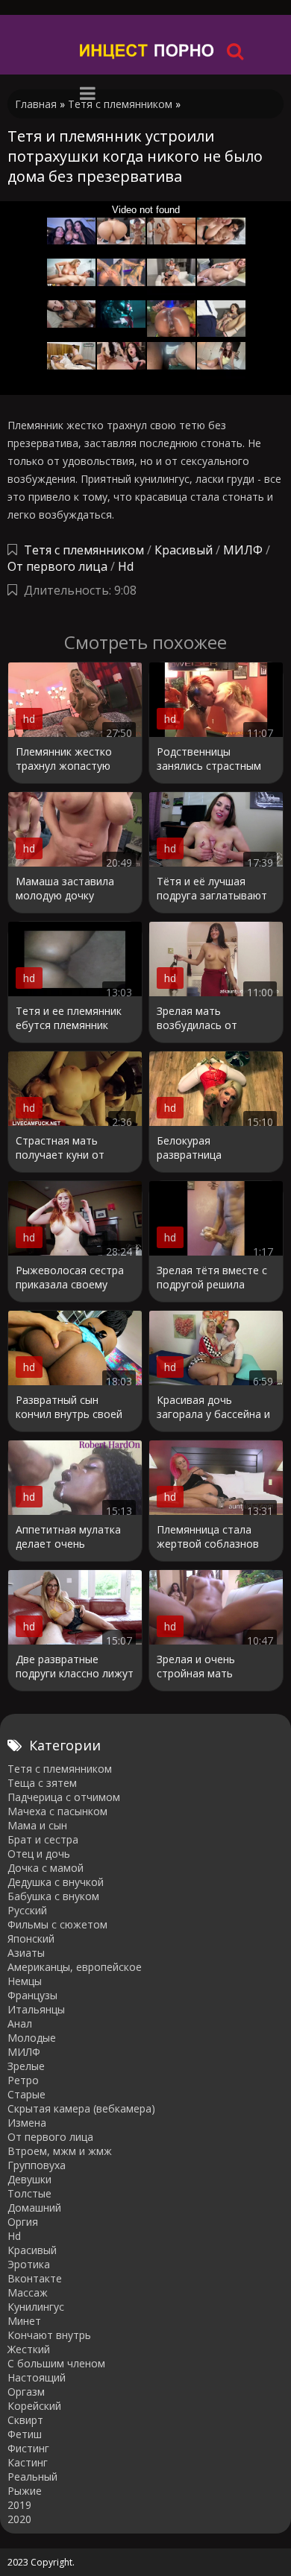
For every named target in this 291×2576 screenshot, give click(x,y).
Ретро (23, 2080)
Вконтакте (35, 2278)
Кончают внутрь (49, 2335)
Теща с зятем (42, 1783)
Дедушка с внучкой (56, 1882)
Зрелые (26, 2066)
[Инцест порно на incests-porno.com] (147, 50)
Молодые (32, 2038)
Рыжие (25, 2491)
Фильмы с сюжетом (57, 1924)
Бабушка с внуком (53, 1896)
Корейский (34, 2406)
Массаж (28, 2292)
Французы (32, 1995)
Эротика (29, 2264)
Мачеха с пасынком (57, 1811)
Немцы (25, 1981)
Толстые (29, 2193)
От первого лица (57, 566)
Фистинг (28, 2448)
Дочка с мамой (46, 1868)
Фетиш (25, 2434)
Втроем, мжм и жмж (60, 2151)
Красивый (184, 550)
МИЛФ (243, 550)
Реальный (32, 2477)
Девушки (29, 2179)
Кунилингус (36, 2307)
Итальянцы (36, 2009)
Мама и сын (37, 1825)
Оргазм (26, 2392)
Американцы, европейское (75, 1967)
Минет (24, 2321)
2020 (19, 2519)
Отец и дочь (39, 1854)
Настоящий (37, 2377)
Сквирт (25, 2420)
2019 (19, 2505)
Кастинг (28, 2462)
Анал (20, 2023)
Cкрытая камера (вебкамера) (81, 2108)
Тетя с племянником (84, 550)
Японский (31, 1939)
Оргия (23, 2222)
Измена (27, 2123)
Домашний (34, 2208)
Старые (26, 2094)
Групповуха (37, 2165)
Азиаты (26, 1953)
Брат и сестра (43, 1839)
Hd (126, 566)
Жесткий (29, 2349)
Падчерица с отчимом (64, 1797)
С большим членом (56, 2363)
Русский (27, 1910)
